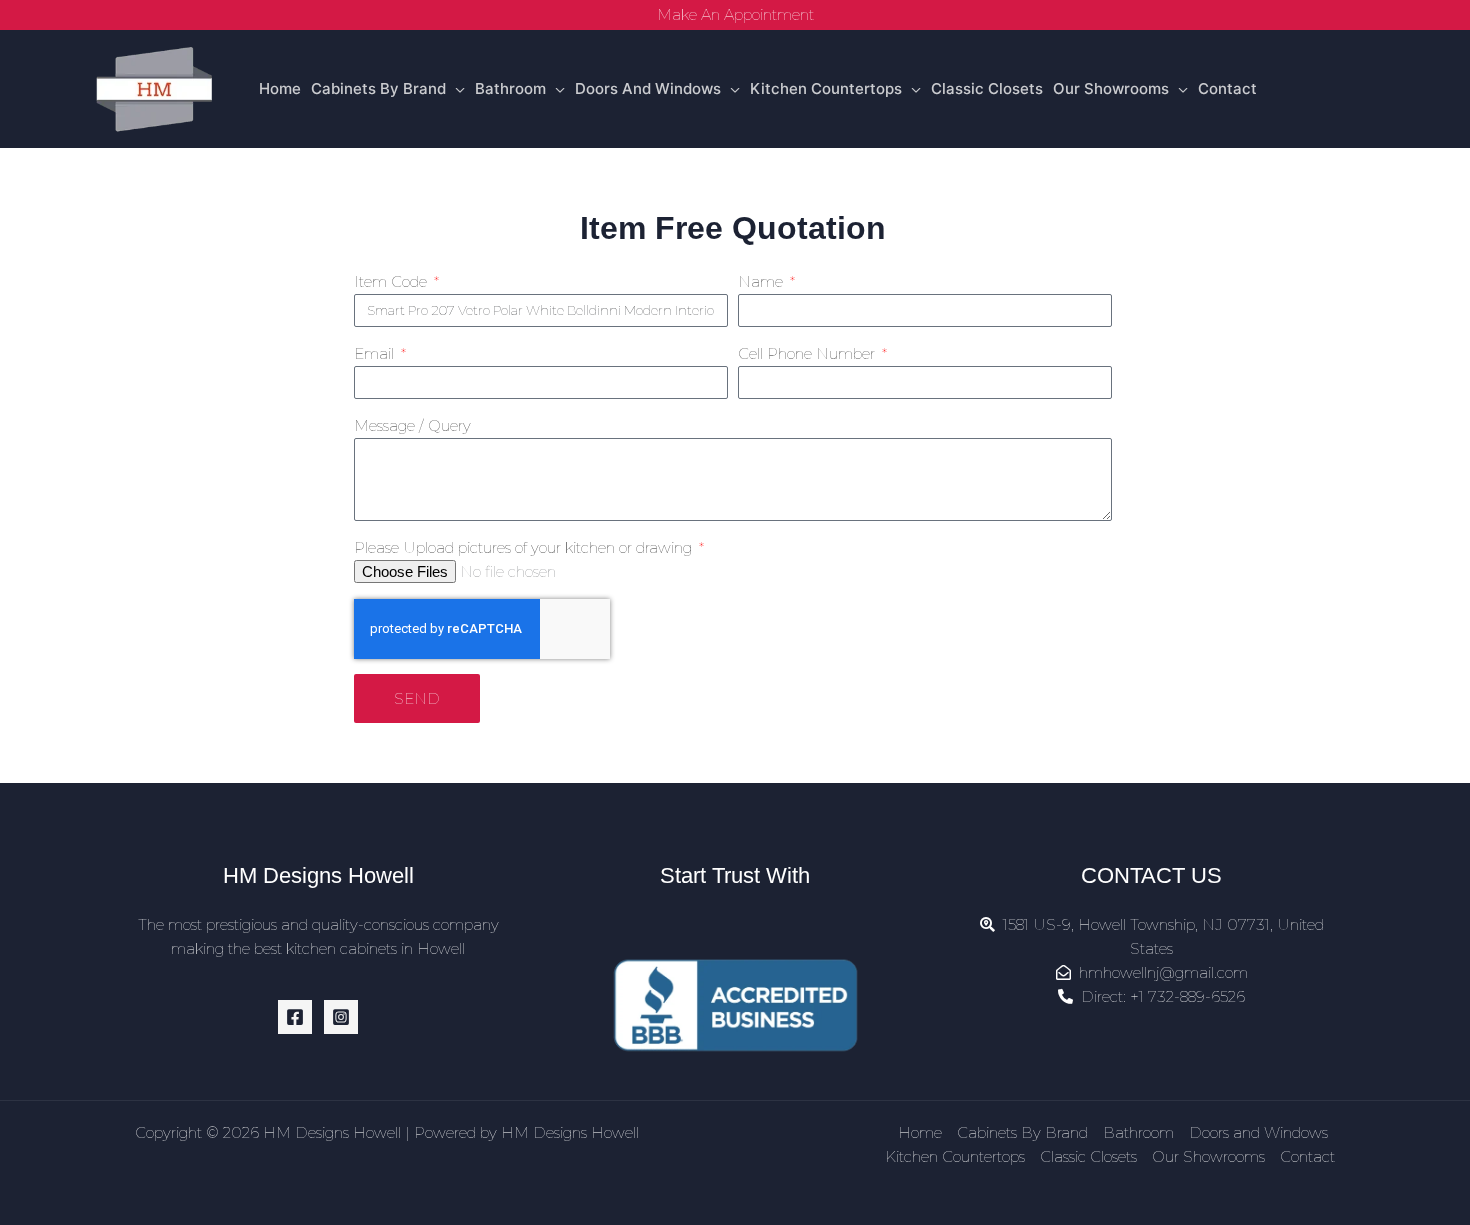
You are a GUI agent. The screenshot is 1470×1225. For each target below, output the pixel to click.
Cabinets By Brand (378, 88)
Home (280, 88)
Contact (1227, 88)
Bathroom (510, 88)
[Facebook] (295, 1017)
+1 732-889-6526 (1187, 996)
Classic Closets (987, 88)
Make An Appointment (735, 14)
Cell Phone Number (808, 353)
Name (762, 281)
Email (376, 353)
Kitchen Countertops (826, 88)
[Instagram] (341, 1017)
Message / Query (412, 425)
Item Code (392, 281)
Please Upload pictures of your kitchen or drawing (525, 547)
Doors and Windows (648, 88)
